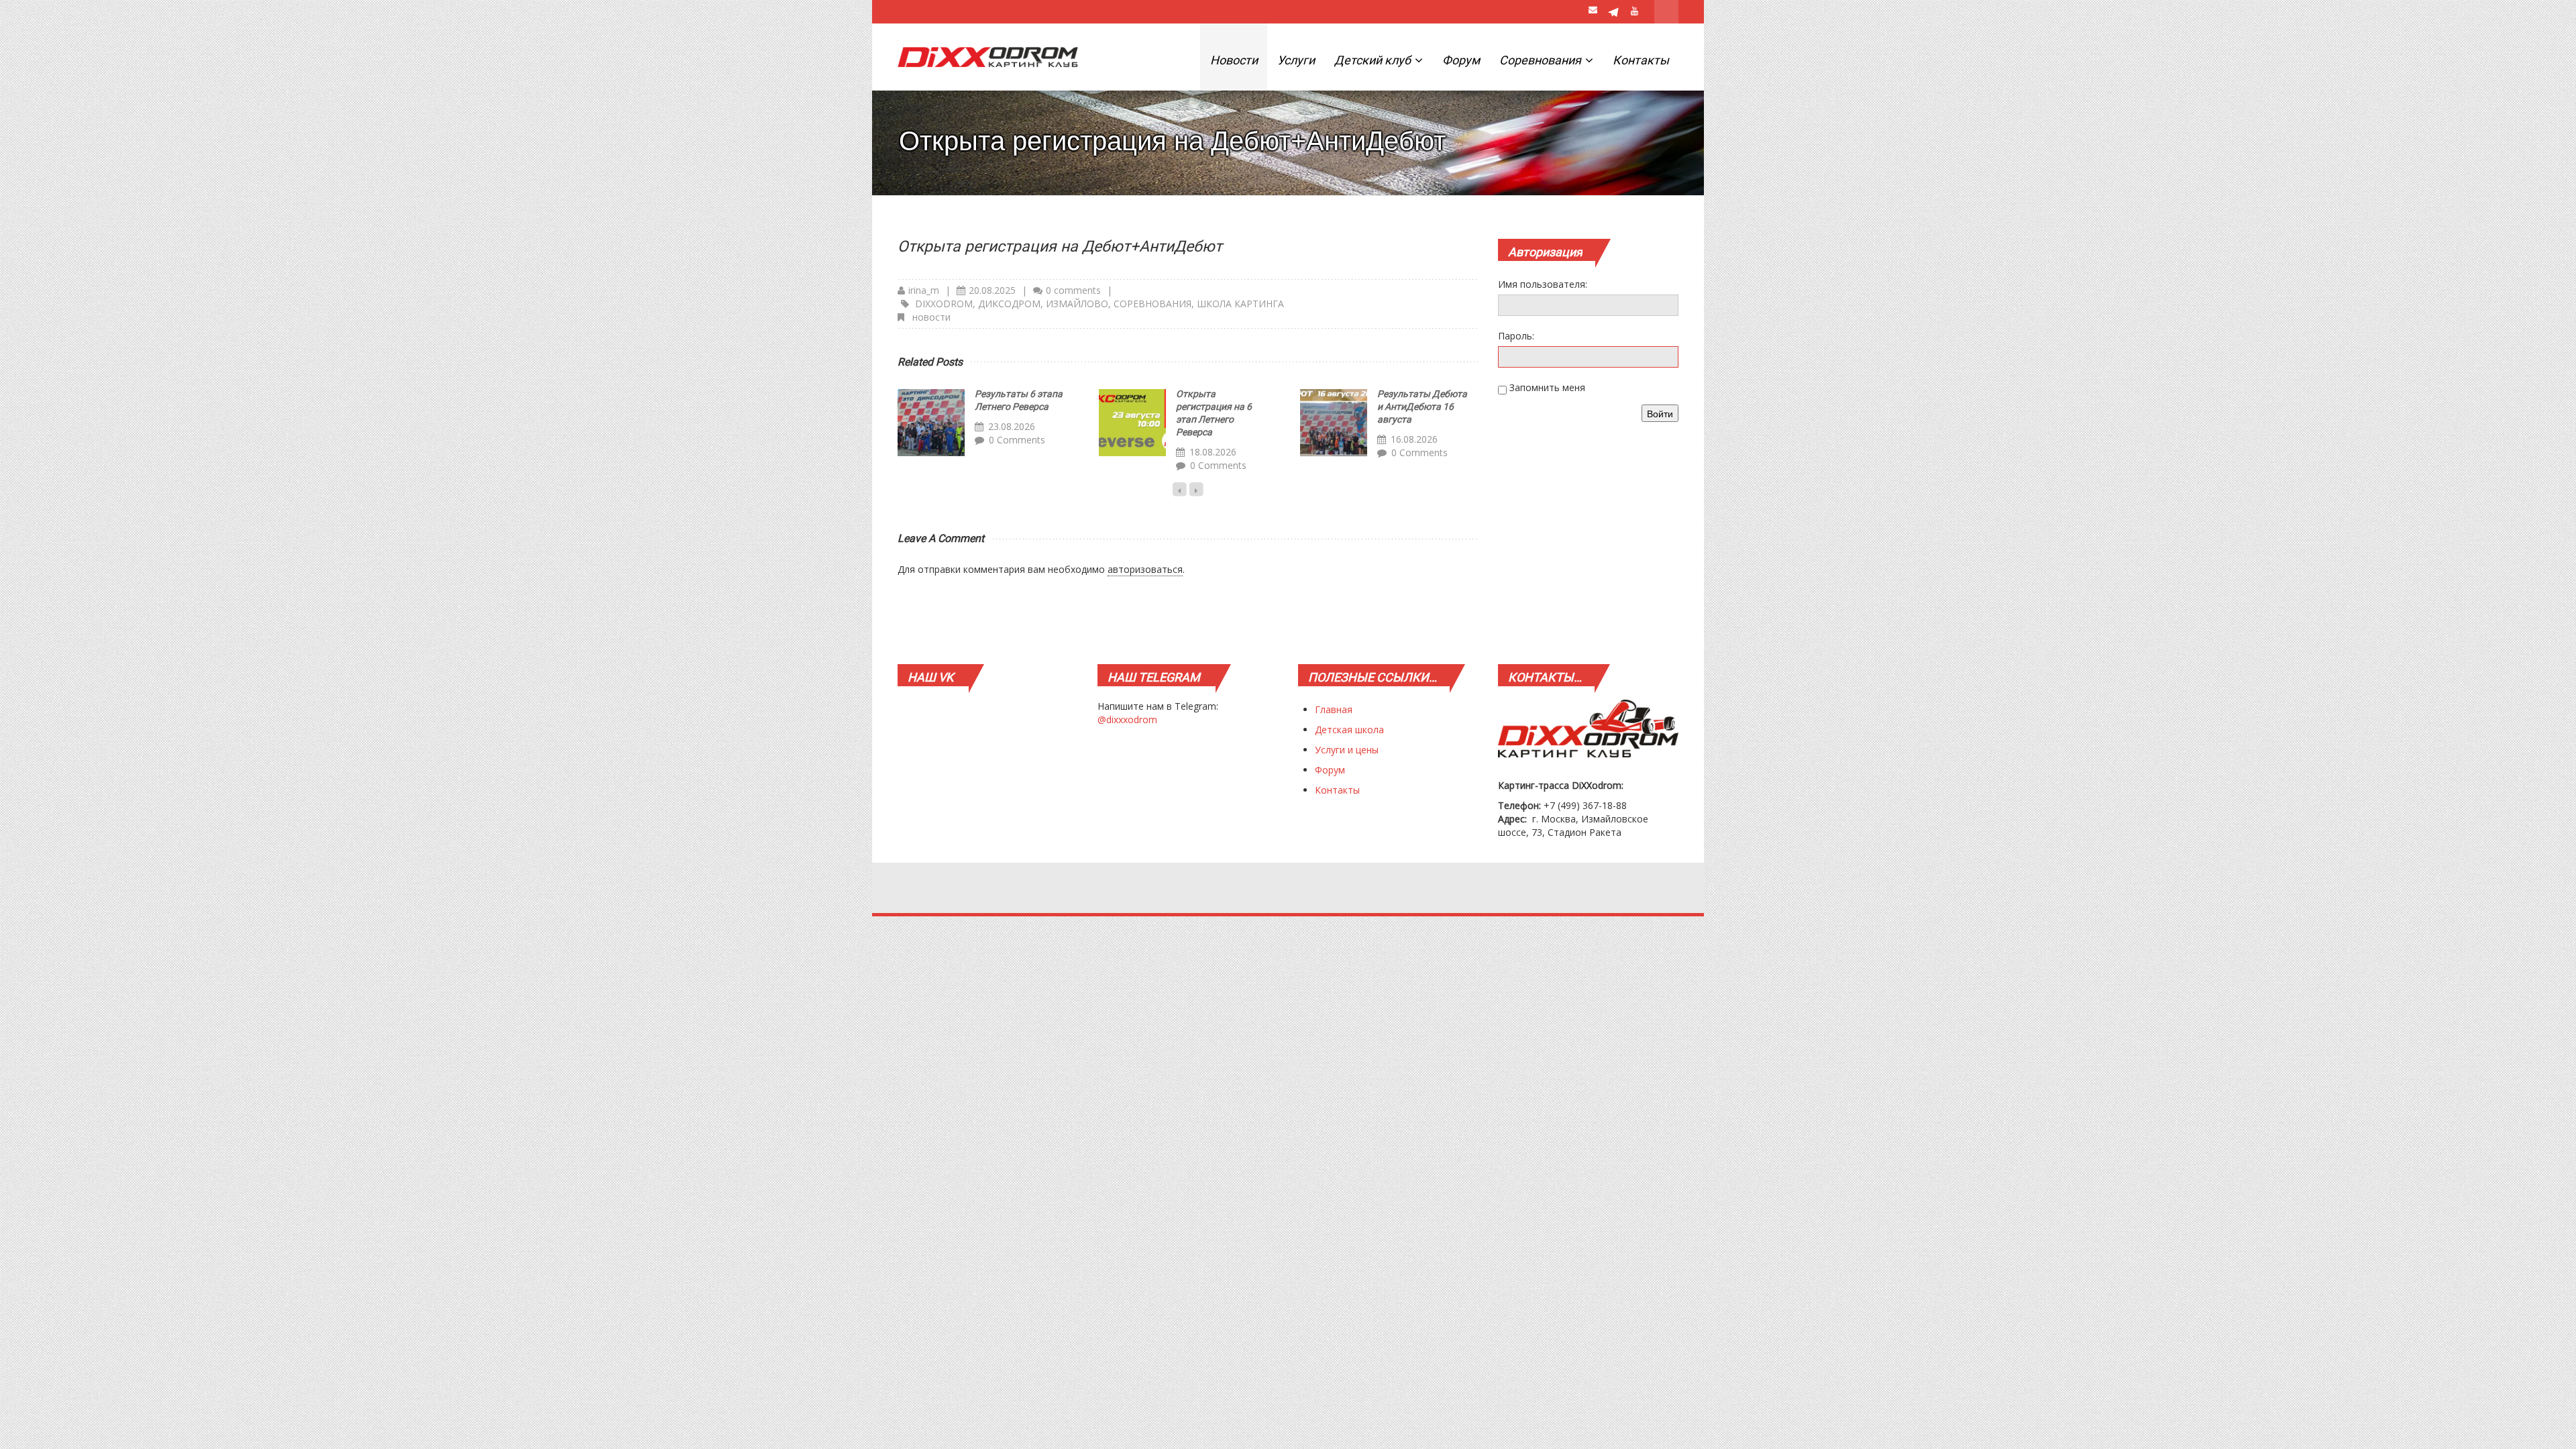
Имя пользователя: (1543, 284)
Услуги (1296, 60)
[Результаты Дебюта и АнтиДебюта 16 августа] (1334, 423)
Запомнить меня (1547, 387)
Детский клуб (1374, 60)
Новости (1234, 60)
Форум (1461, 60)
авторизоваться (1145, 569)
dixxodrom (944, 304)
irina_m (924, 290)
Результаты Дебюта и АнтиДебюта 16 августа (1422, 407)
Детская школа (1349, 730)
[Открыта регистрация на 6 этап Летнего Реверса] (1132, 423)
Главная (1334, 709)
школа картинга (1240, 304)
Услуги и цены (1347, 750)
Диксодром (1009, 304)
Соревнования (1542, 60)
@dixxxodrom (1127, 719)
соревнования (1152, 304)
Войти (1660, 413)
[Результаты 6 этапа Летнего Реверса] (931, 423)
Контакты (1641, 60)
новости (931, 317)
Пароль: (1516, 336)
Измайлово (1077, 304)
